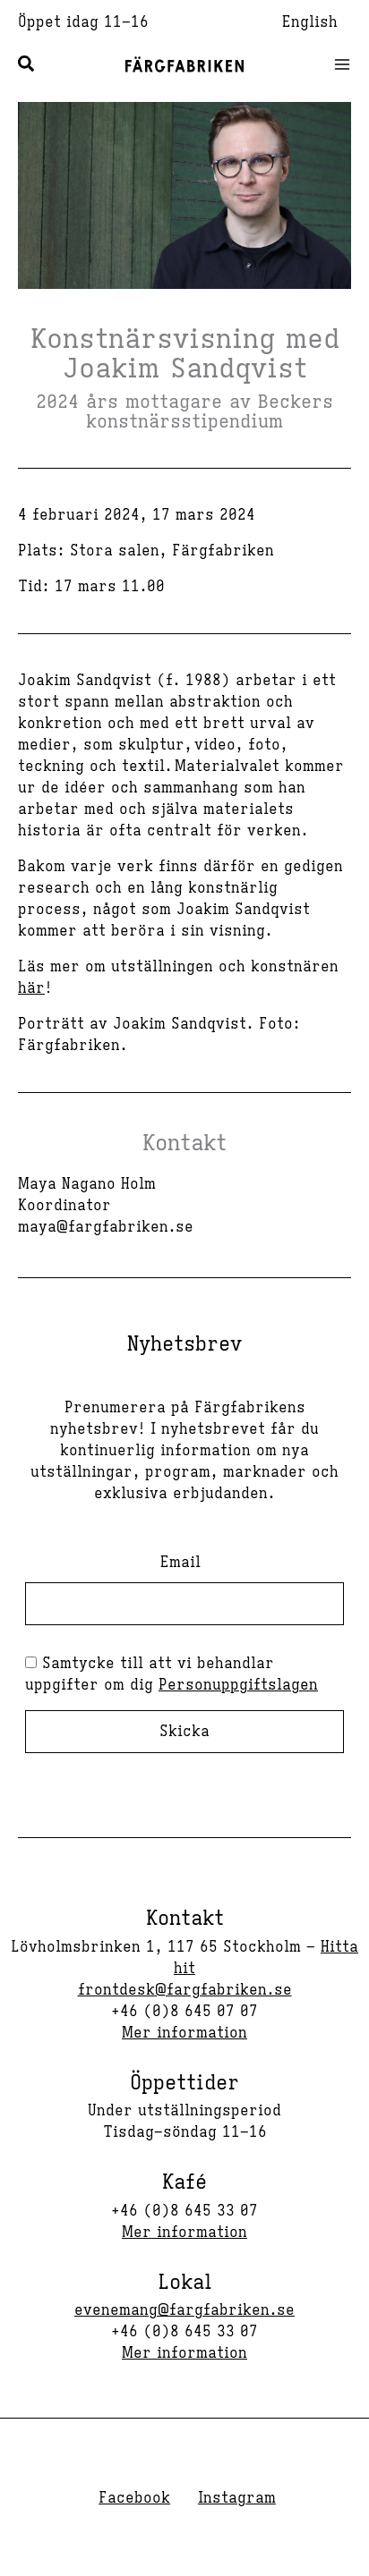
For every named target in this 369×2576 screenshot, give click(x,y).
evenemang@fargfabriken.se (184, 2310)
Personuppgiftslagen (238, 1685)
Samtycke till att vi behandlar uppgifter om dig (172, 1674)
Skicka (184, 1732)
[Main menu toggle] (337, 64)
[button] (27, 67)
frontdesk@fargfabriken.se (185, 1990)
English (310, 22)
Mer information (184, 2033)
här (31, 988)
